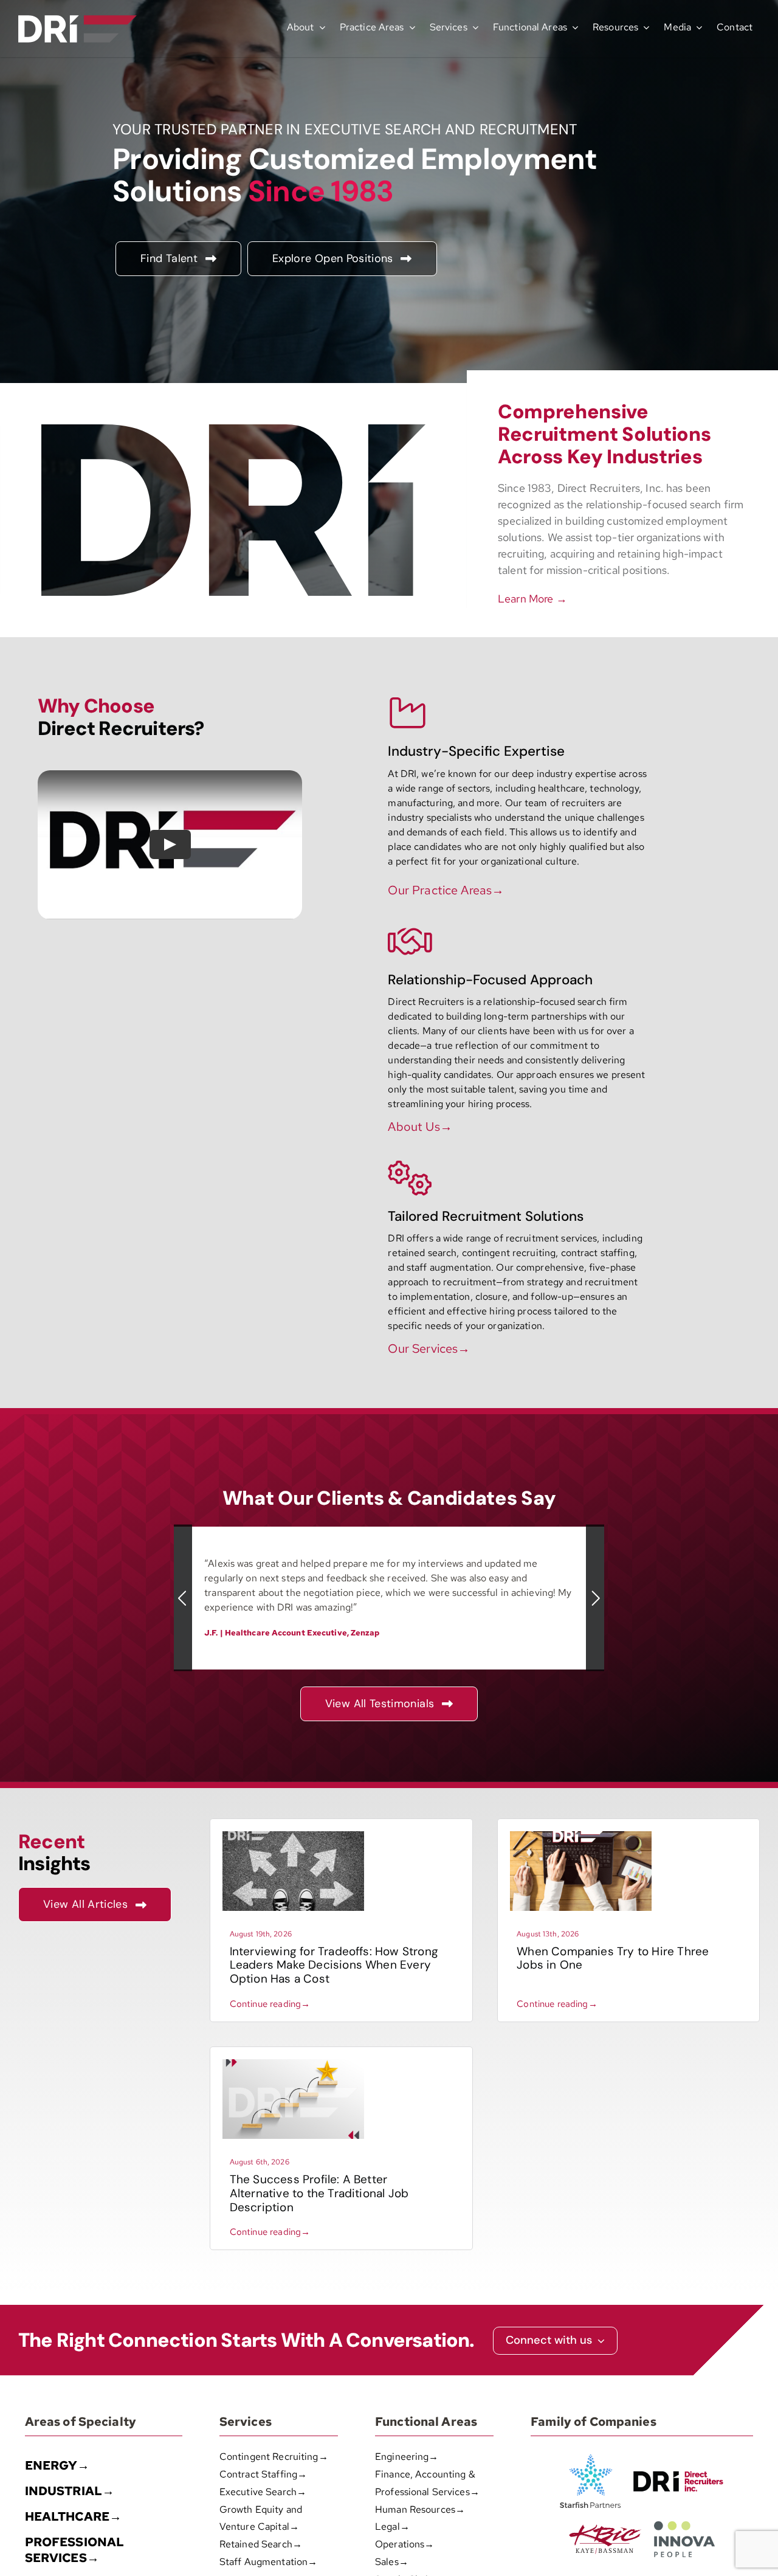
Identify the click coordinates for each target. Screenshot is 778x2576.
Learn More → (532, 599)
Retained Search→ (261, 2544)
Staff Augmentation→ (268, 2562)
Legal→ (392, 2526)
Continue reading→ (270, 2004)
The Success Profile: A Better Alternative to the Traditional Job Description (319, 2193)
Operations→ (404, 2544)
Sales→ (392, 2562)
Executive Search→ (263, 2492)
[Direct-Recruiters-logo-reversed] (77, 20)
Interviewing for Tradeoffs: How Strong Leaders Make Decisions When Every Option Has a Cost (334, 1965)
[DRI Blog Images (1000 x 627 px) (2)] (293, 2064)
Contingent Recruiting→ (274, 2457)
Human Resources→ (420, 2509)
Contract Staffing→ (263, 2474)
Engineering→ (407, 2457)
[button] (183, 1598)
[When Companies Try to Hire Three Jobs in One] (581, 1836)
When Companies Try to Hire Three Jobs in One (613, 1958)
